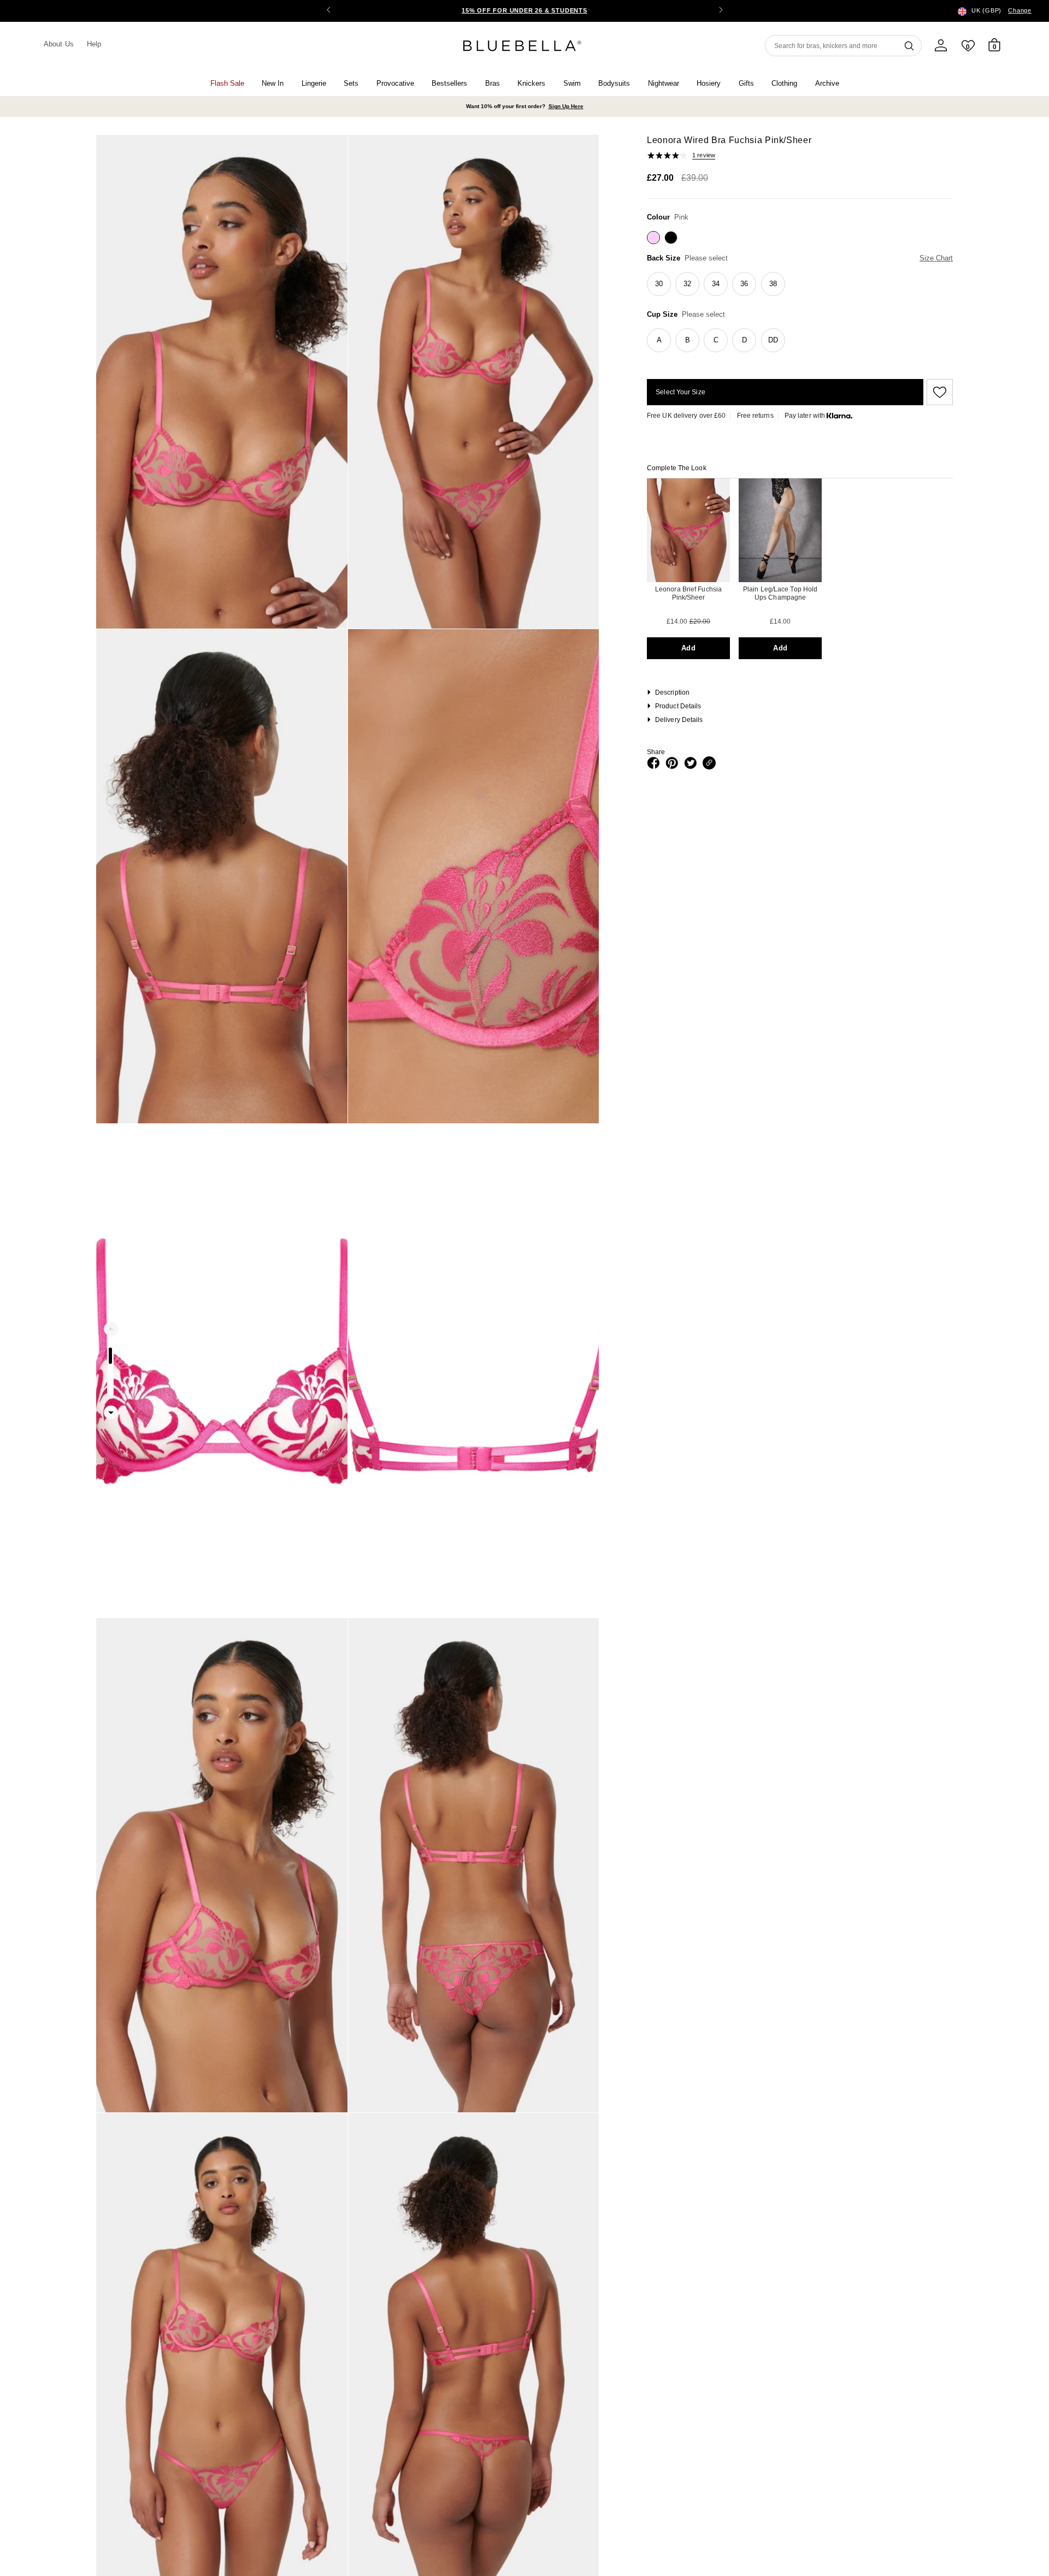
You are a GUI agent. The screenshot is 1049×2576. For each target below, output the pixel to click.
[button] (721, 11)
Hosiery (709, 83)
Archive (827, 83)
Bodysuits (614, 83)
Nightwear (664, 83)
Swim (572, 83)
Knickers (531, 83)
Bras (493, 83)
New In (273, 83)
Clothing (784, 83)
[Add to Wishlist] (938, 392)
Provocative (395, 83)
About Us (59, 44)
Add (688, 648)
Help (94, 44)
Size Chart (936, 258)
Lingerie (314, 83)
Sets (351, 83)
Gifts (746, 83)
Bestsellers (449, 83)
